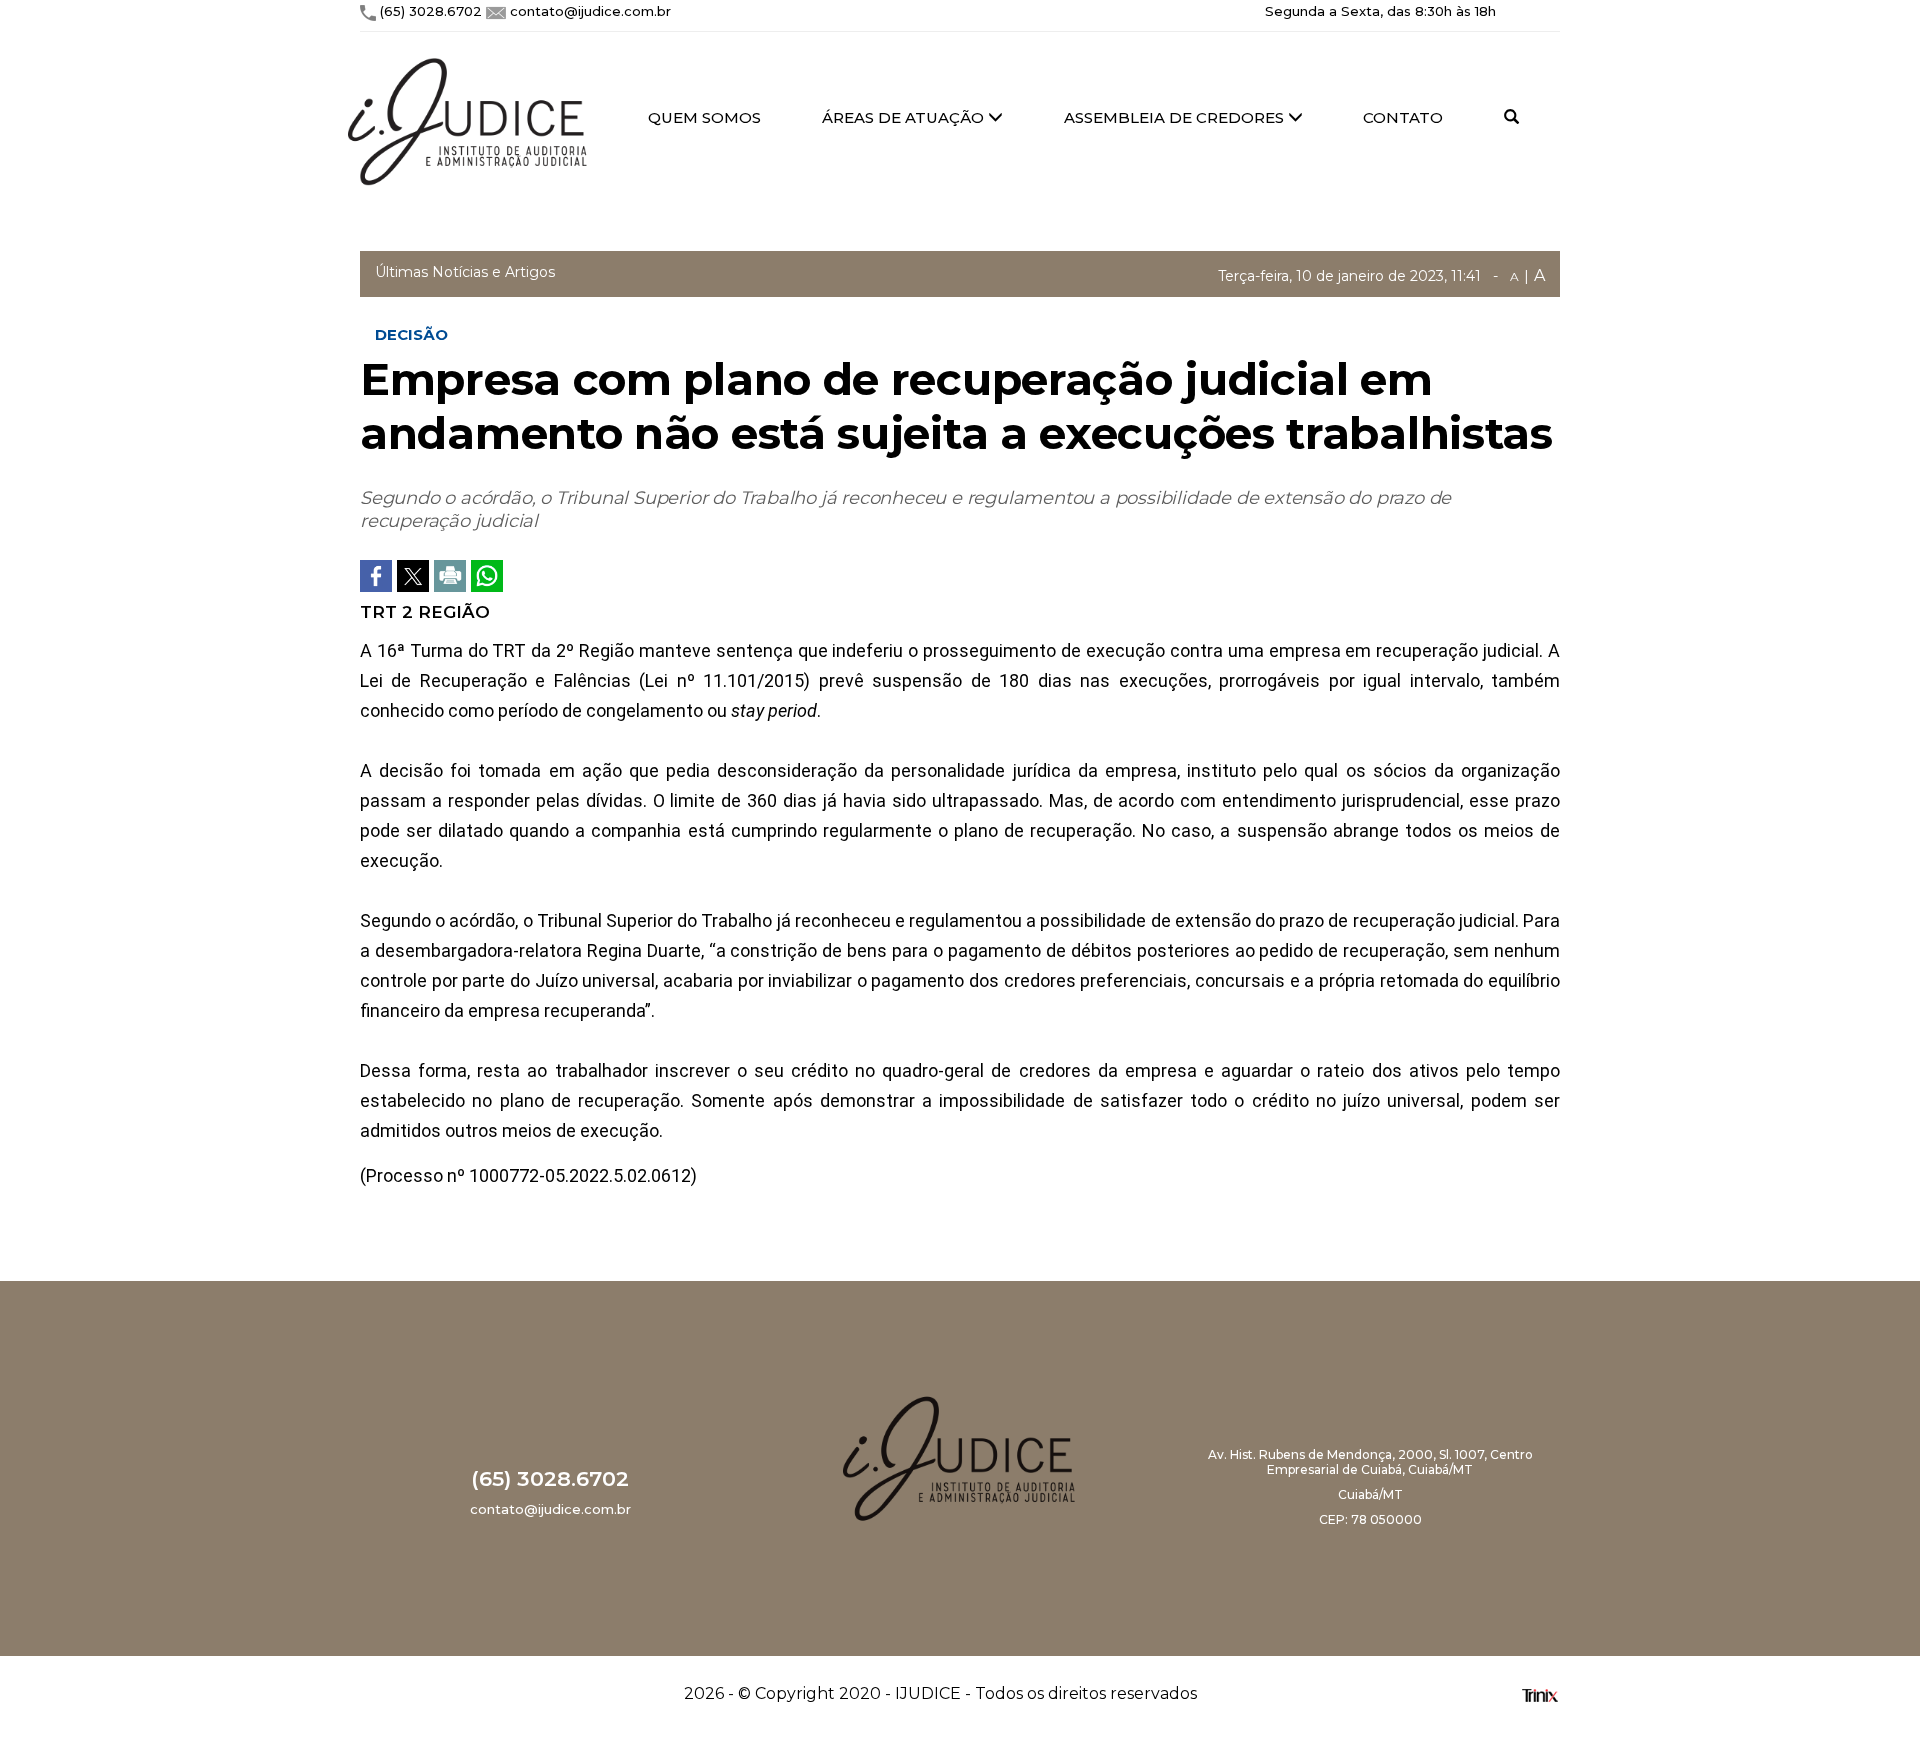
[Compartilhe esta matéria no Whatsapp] (487, 576)
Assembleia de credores (1176, 117)
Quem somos (704, 117)
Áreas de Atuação (905, 117)
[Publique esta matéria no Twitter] (413, 576)
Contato (1403, 117)
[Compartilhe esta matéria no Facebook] (376, 576)
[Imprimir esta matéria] (450, 576)
